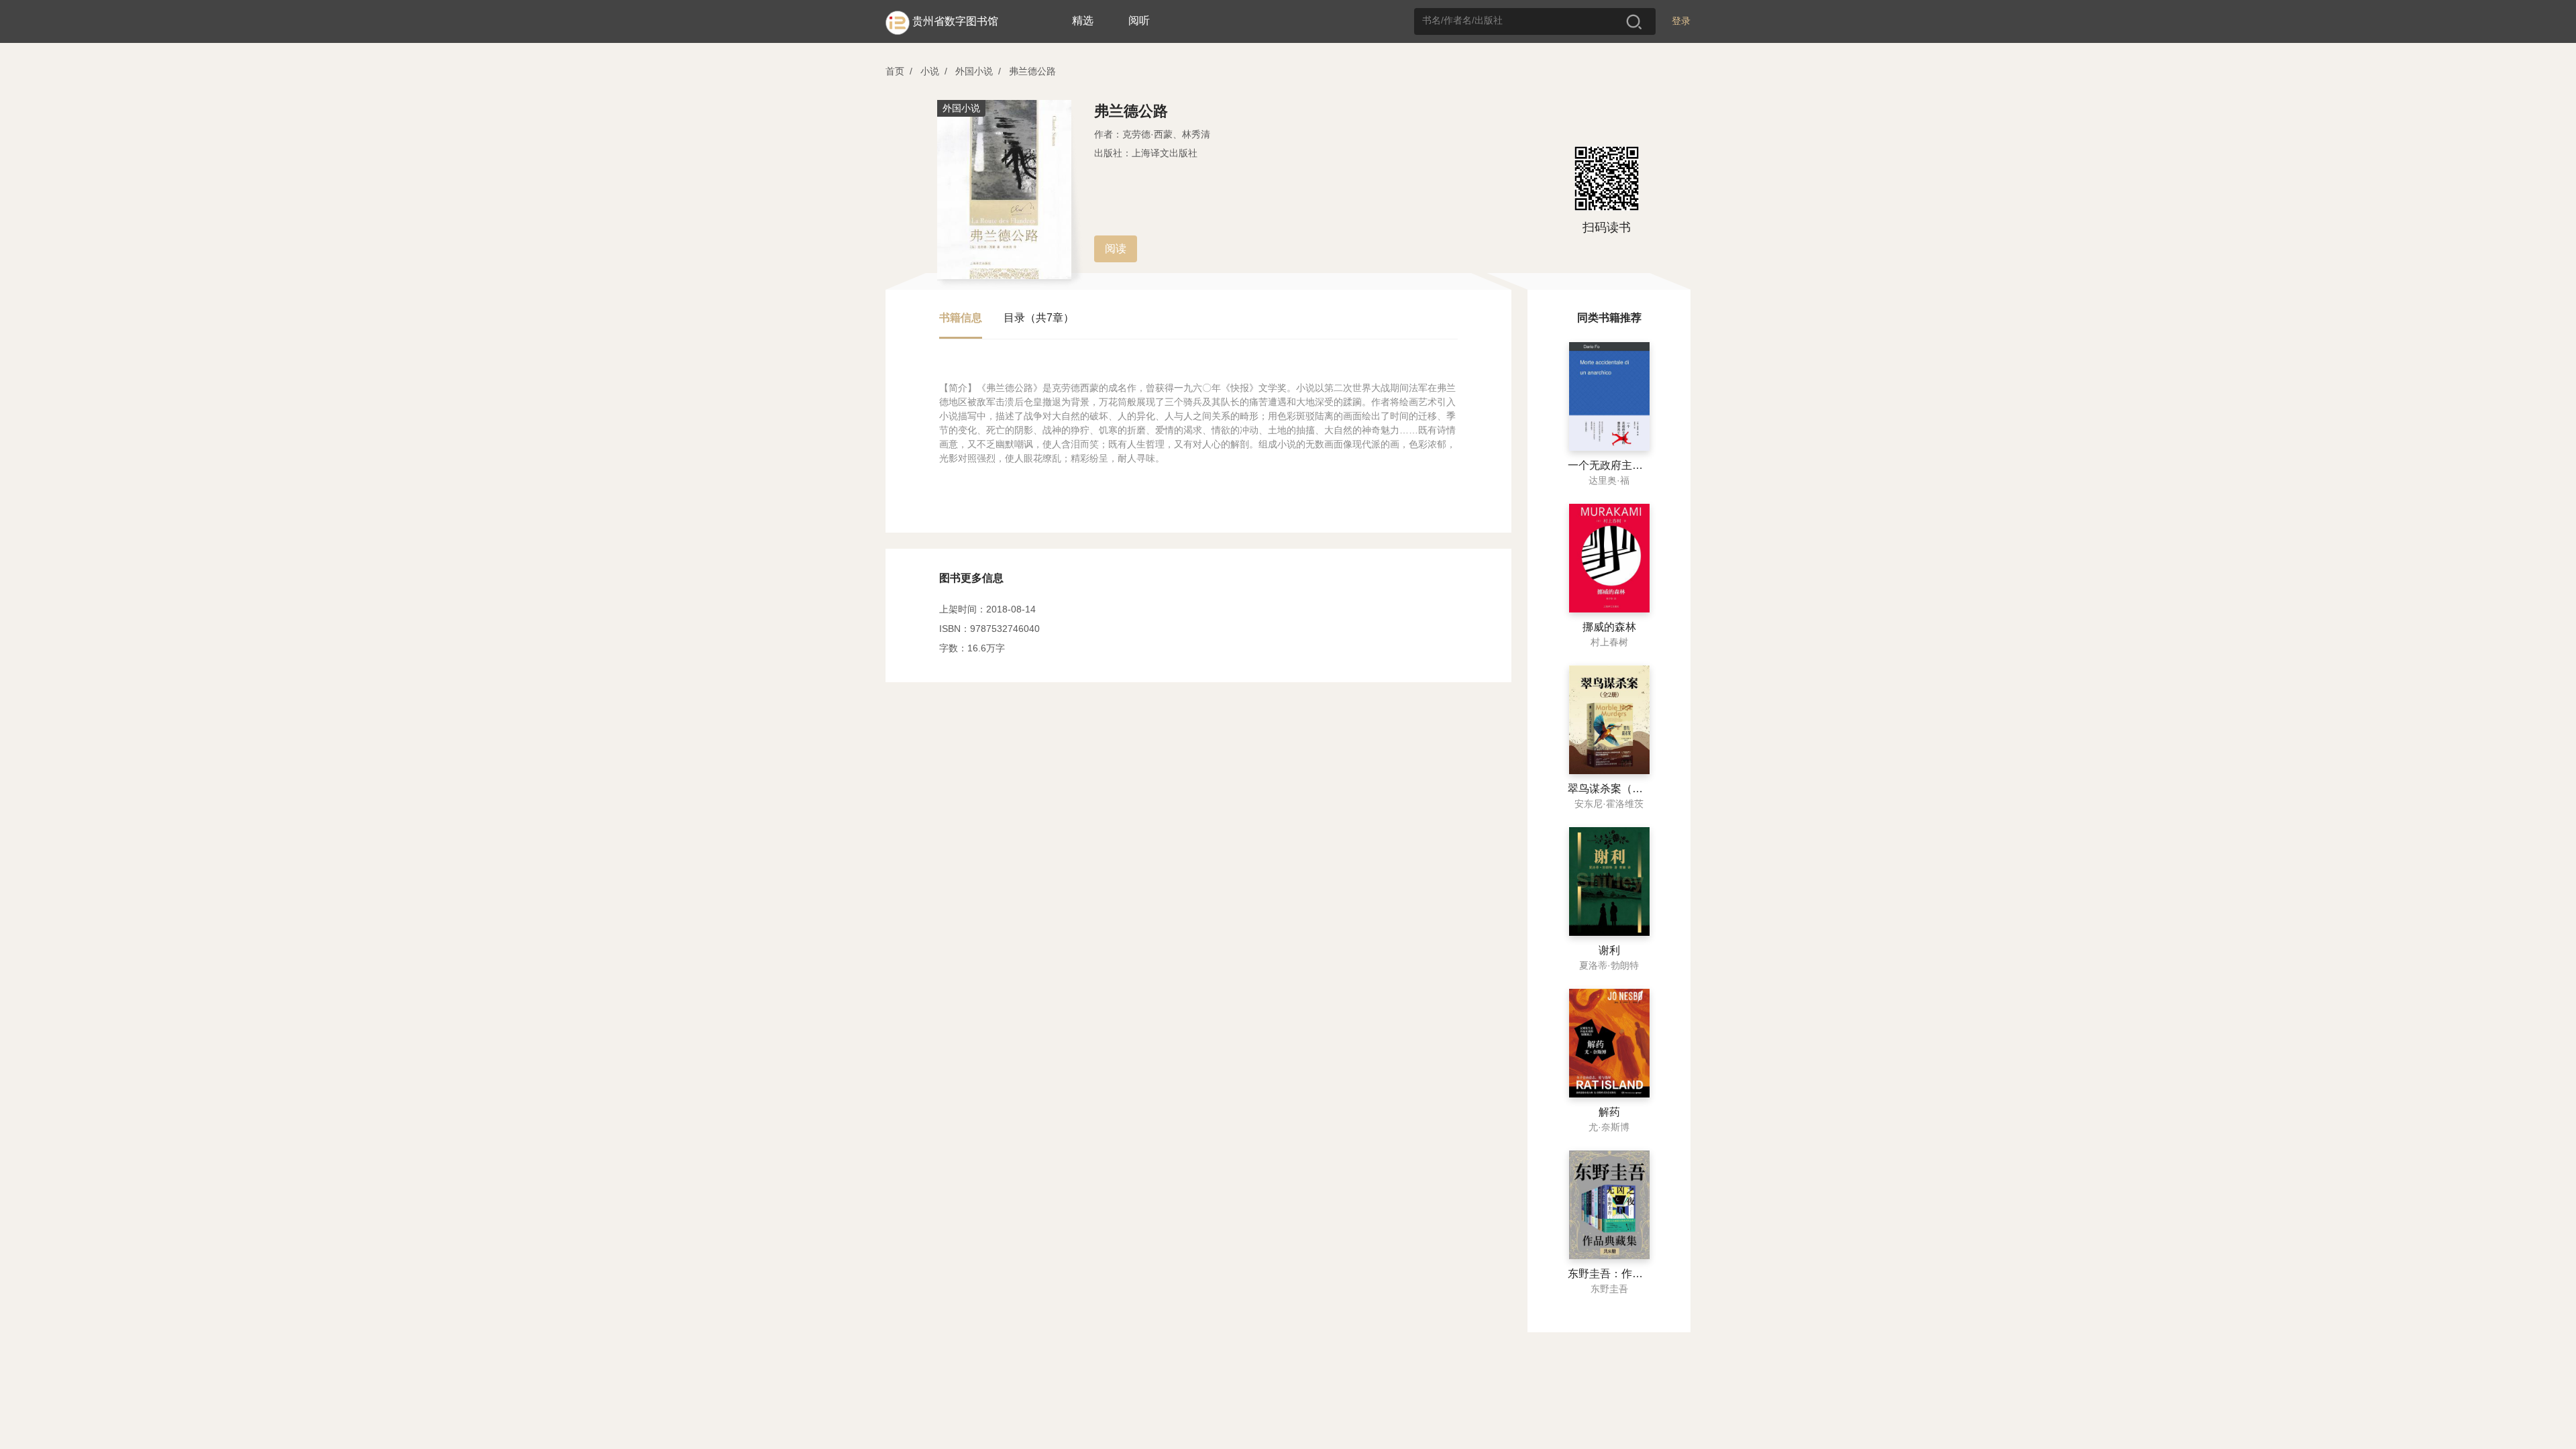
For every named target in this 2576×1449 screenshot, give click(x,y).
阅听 (1139, 20)
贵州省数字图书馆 (955, 21)
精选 (1083, 20)
